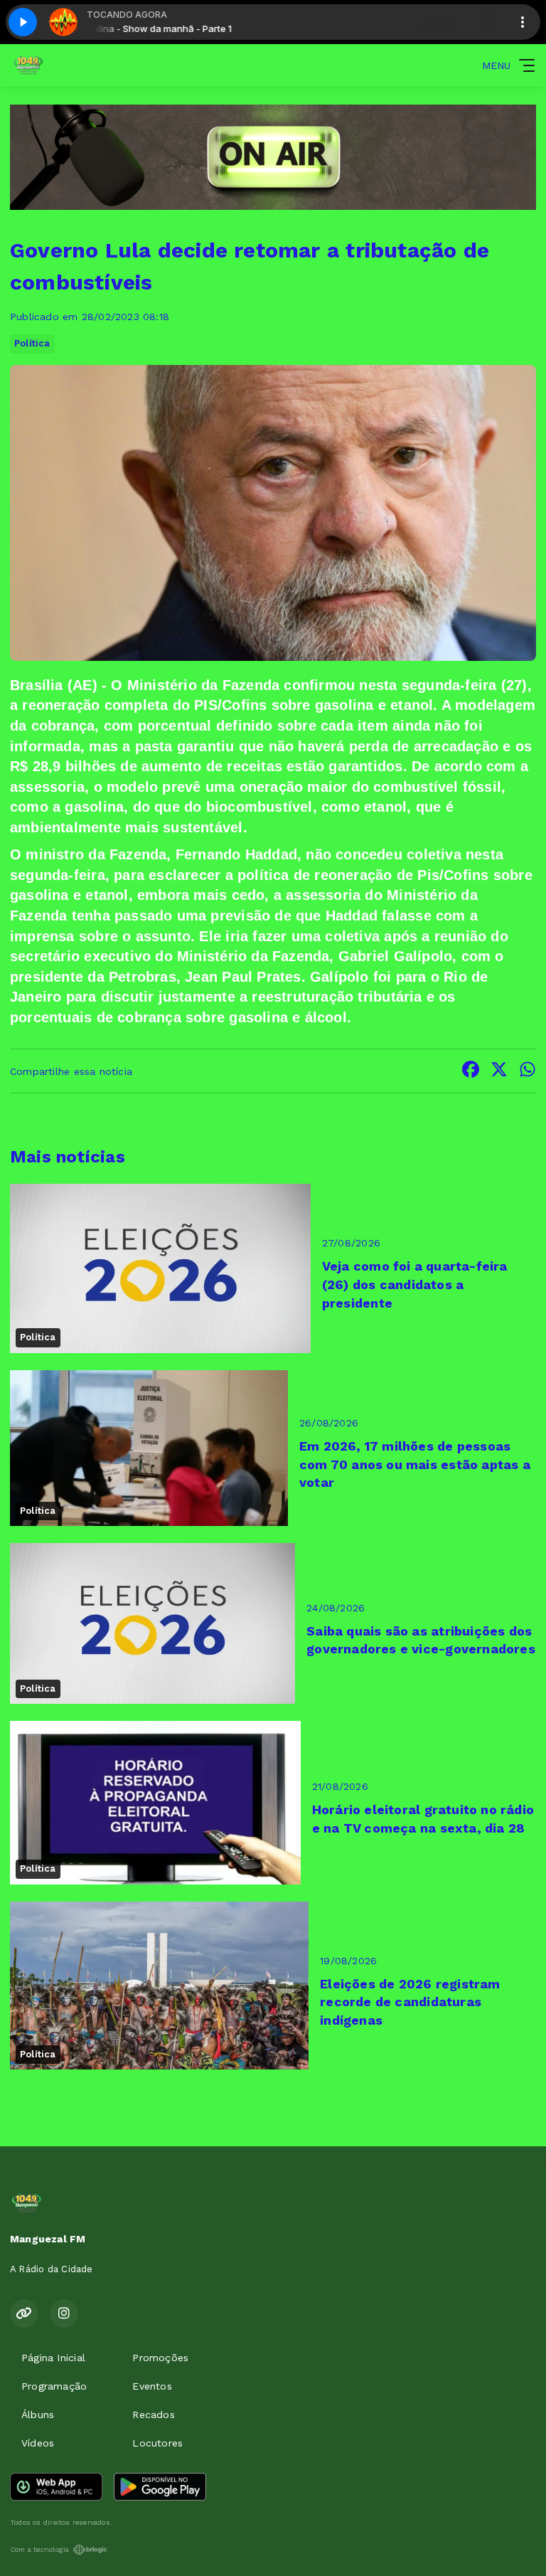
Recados (153, 2415)
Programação (54, 2386)
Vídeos (38, 2443)
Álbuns (38, 2415)
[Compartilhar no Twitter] (499, 1071)
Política (32, 343)
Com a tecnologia (39, 2549)
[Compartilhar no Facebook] (471, 1071)
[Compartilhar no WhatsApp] (528, 1071)
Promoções (160, 2358)
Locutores (157, 2443)
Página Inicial (53, 2358)
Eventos (152, 2386)
